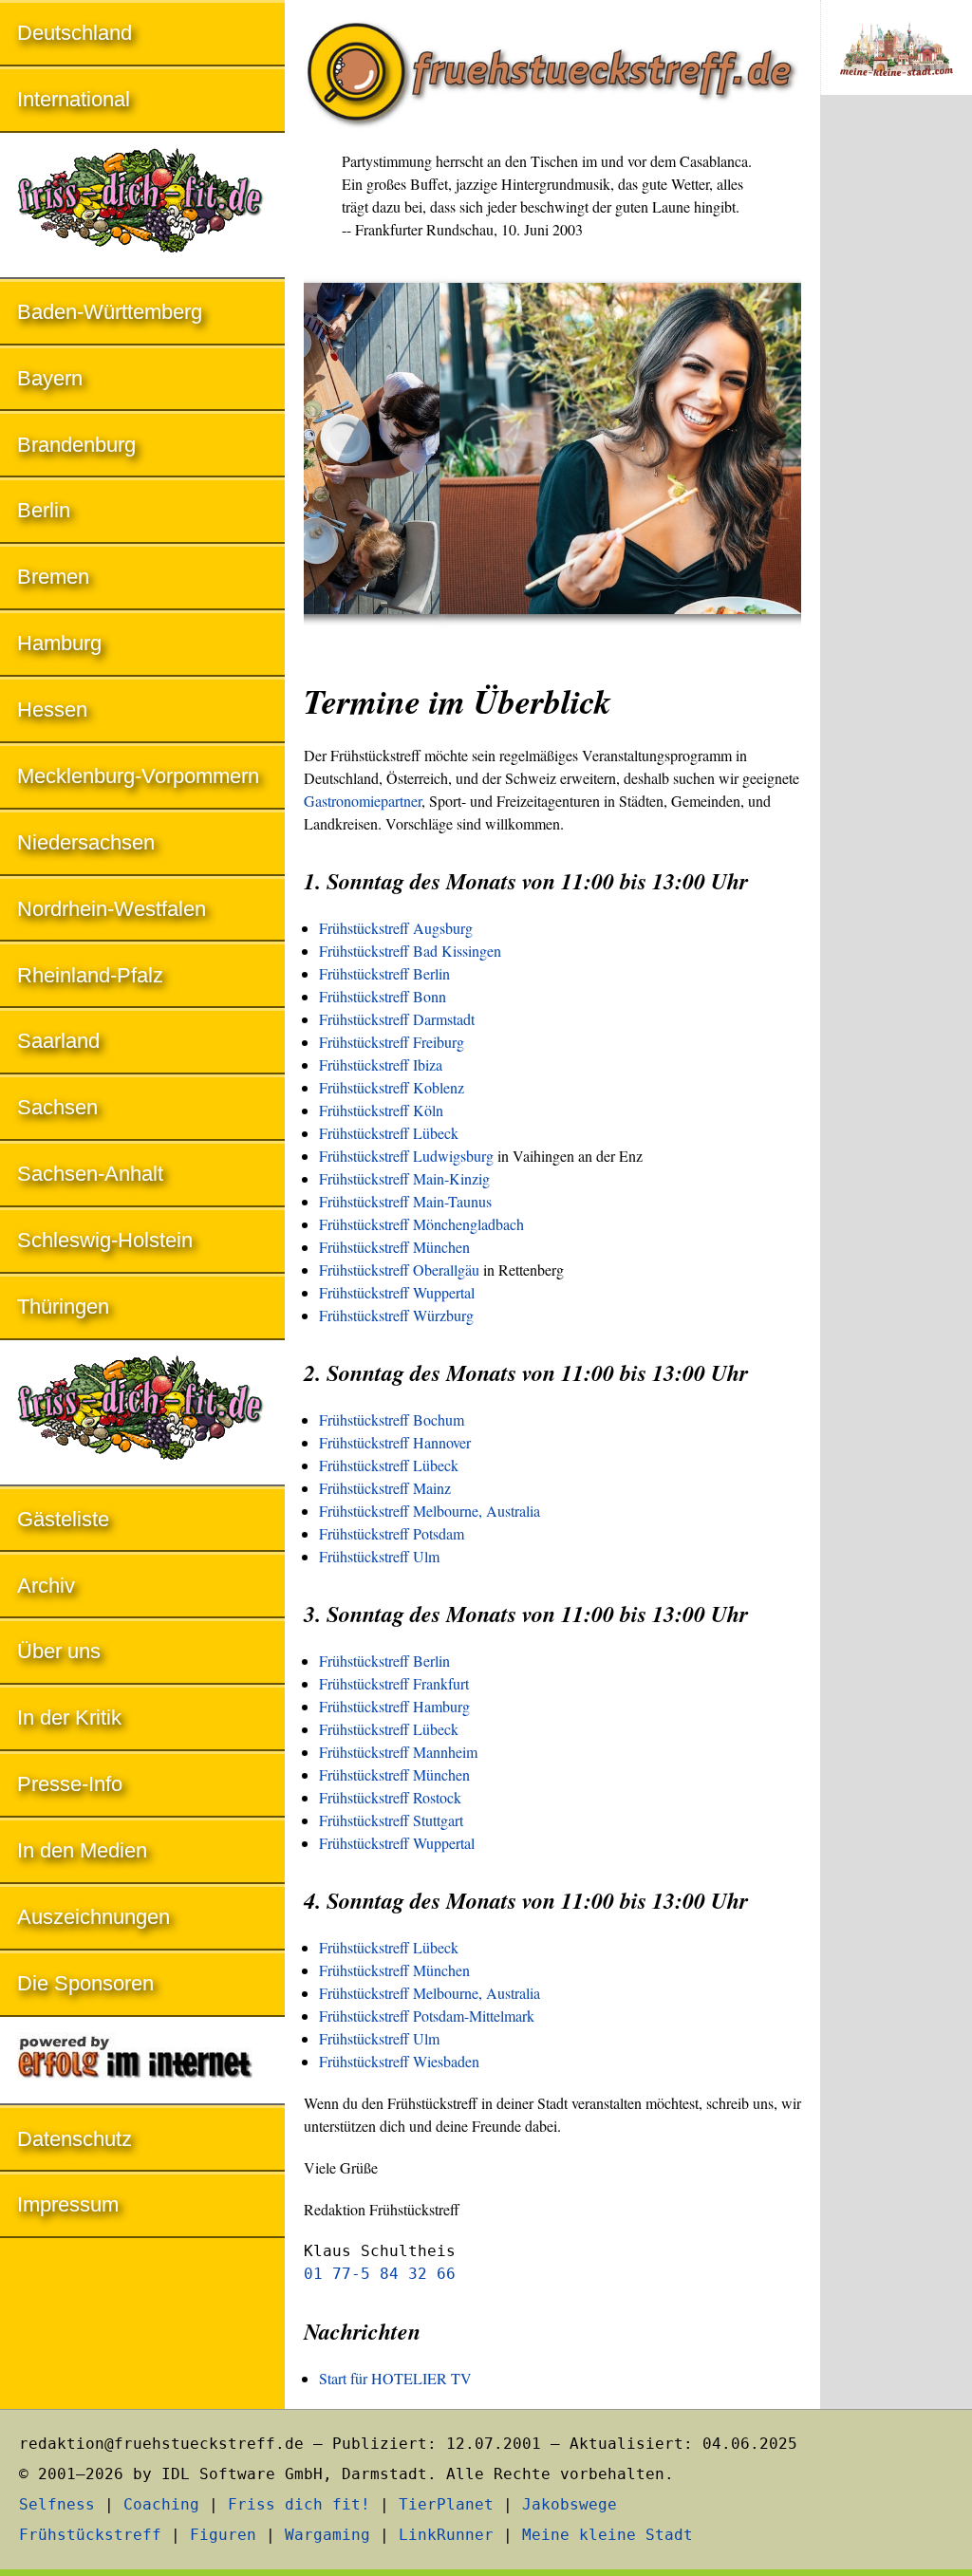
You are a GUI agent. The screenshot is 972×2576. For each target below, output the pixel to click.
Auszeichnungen (93, 1917)
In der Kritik (69, 1717)
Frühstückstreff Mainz (385, 1488)
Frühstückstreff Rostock (390, 1797)
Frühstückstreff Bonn (383, 996)
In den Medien (82, 1850)
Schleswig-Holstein (105, 1240)
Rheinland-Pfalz (90, 975)
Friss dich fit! (299, 2504)
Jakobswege (570, 2504)
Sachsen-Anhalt (90, 1174)
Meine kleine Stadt (607, 2535)
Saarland (58, 1041)
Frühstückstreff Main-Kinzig (404, 1178)
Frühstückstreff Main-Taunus (405, 1201)
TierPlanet (446, 2504)
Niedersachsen (86, 842)
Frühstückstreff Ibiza (381, 1064)
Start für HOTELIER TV (395, 2378)
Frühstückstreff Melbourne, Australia (430, 1511)
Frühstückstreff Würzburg (396, 1315)
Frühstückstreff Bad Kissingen (410, 951)
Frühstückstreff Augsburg (396, 928)
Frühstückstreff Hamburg (394, 1706)
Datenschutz (75, 2139)
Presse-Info (70, 1784)
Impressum (68, 2204)
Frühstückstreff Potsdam (392, 1533)
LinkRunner (446, 2535)
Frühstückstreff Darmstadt (397, 1019)
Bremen (53, 577)
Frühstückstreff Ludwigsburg (406, 1156)
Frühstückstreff (90, 2535)
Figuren (223, 2535)
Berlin (44, 510)
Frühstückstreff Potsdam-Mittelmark (427, 2016)
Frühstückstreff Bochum (392, 1419)
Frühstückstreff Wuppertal (397, 1292)
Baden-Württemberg (110, 312)
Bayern (50, 378)
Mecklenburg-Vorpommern (138, 776)
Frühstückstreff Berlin (384, 973)
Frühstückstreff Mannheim (398, 1752)
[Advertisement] (896, 423)
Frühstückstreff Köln (381, 1110)
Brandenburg (76, 445)
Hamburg (59, 643)
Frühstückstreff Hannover (395, 1442)
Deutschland (75, 33)
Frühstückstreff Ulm (379, 1556)
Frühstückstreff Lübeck (389, 1133)
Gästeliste (63, 1519)
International (74, 99)
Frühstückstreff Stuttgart (391, 1820)
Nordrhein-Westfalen (112, 909)
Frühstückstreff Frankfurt (394, 1683)
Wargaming (327, 2535)
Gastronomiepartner (363, 801)
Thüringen (63, 1307)
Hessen (52, 709)
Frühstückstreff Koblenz (392, 1087)
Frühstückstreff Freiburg (392, 1042)
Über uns (59, 1651)
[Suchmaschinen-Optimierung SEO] (142, 2062)
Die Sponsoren (85, 1983)
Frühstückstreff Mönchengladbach (421, 1224)
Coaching (161, 2504)
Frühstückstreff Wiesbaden (399, 2061)
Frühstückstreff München (394, 1247)
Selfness (57, 2504)
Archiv (46, 1586)
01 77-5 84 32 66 (380, 2274)
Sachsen (57, 1107)
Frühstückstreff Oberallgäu (399, 1269)
